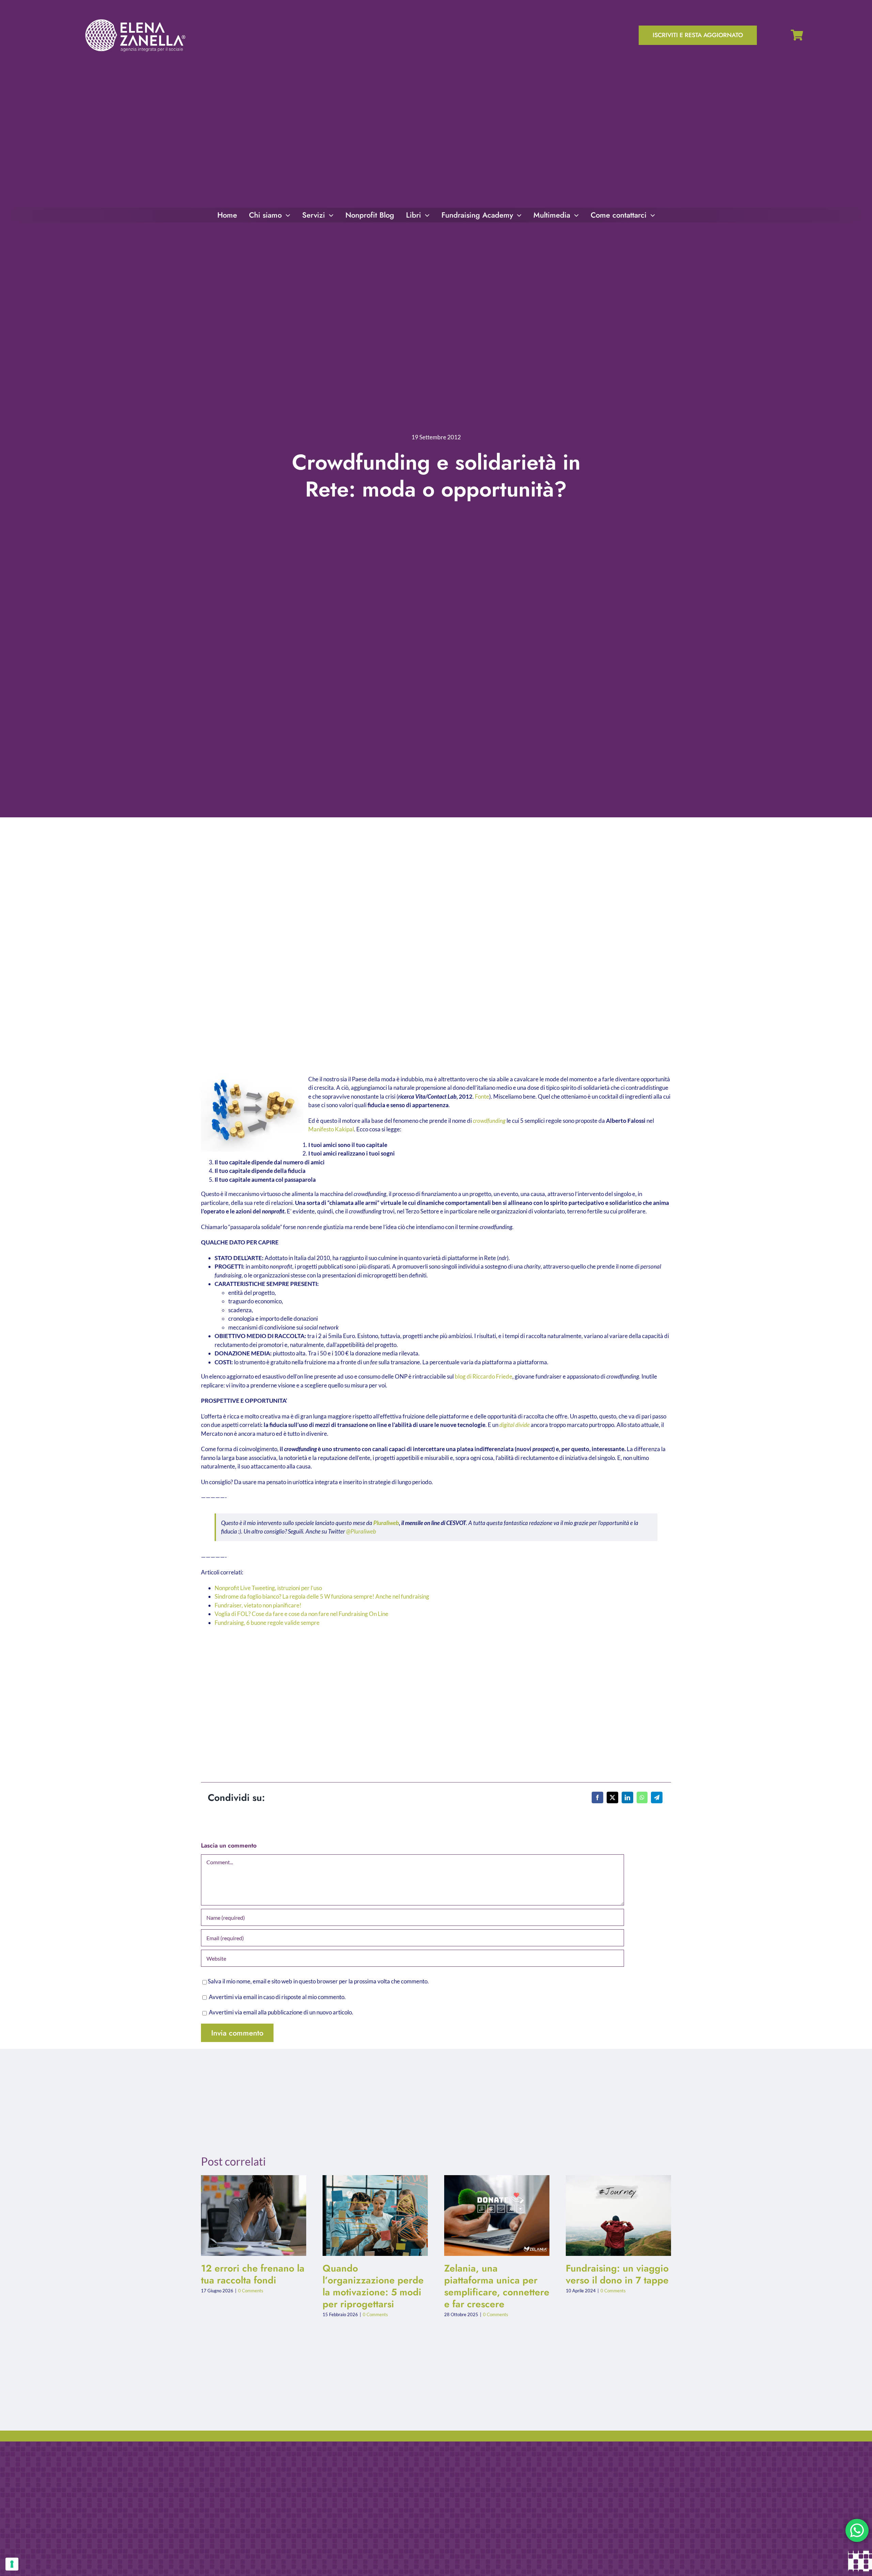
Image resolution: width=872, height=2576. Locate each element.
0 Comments (251, 2291)
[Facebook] (597, 1797)
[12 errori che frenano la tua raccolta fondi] (254, 2216)
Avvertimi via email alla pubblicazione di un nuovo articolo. (281, 2012)
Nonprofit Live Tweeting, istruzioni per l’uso (268, 1588)
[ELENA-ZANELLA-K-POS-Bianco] (135, 20)
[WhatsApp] (642, 1797)
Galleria (259, 2216)
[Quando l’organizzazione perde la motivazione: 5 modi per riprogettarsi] (375, 2216)
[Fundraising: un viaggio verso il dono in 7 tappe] (618, 2216)
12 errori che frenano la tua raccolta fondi (248, 2216)
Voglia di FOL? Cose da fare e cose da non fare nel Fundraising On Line (301, 1614)
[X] (612, 1797)
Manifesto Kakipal (331, 1129)
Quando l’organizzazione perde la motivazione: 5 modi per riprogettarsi (370, 2216)
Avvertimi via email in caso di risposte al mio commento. (277, 1997)
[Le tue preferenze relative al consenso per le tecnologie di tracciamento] (12, 2564)
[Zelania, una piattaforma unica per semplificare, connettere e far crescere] (497, 2216)
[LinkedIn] (627, 1797)
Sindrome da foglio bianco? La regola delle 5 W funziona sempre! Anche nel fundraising (322, 1596)
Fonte (482, 1096)
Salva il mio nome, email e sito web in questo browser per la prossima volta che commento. (318, 1981)
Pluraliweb (386, 1523)
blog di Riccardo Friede (484, 1376)
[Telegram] (657, 1797)
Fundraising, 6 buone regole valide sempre (267, 1623)
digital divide (515, 1425)
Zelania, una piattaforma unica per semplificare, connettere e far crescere (491, 2216)
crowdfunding (489, 1121)
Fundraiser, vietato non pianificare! (258, 1605)
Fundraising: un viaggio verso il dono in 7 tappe (613, 2216)
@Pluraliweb (361, 1531)
